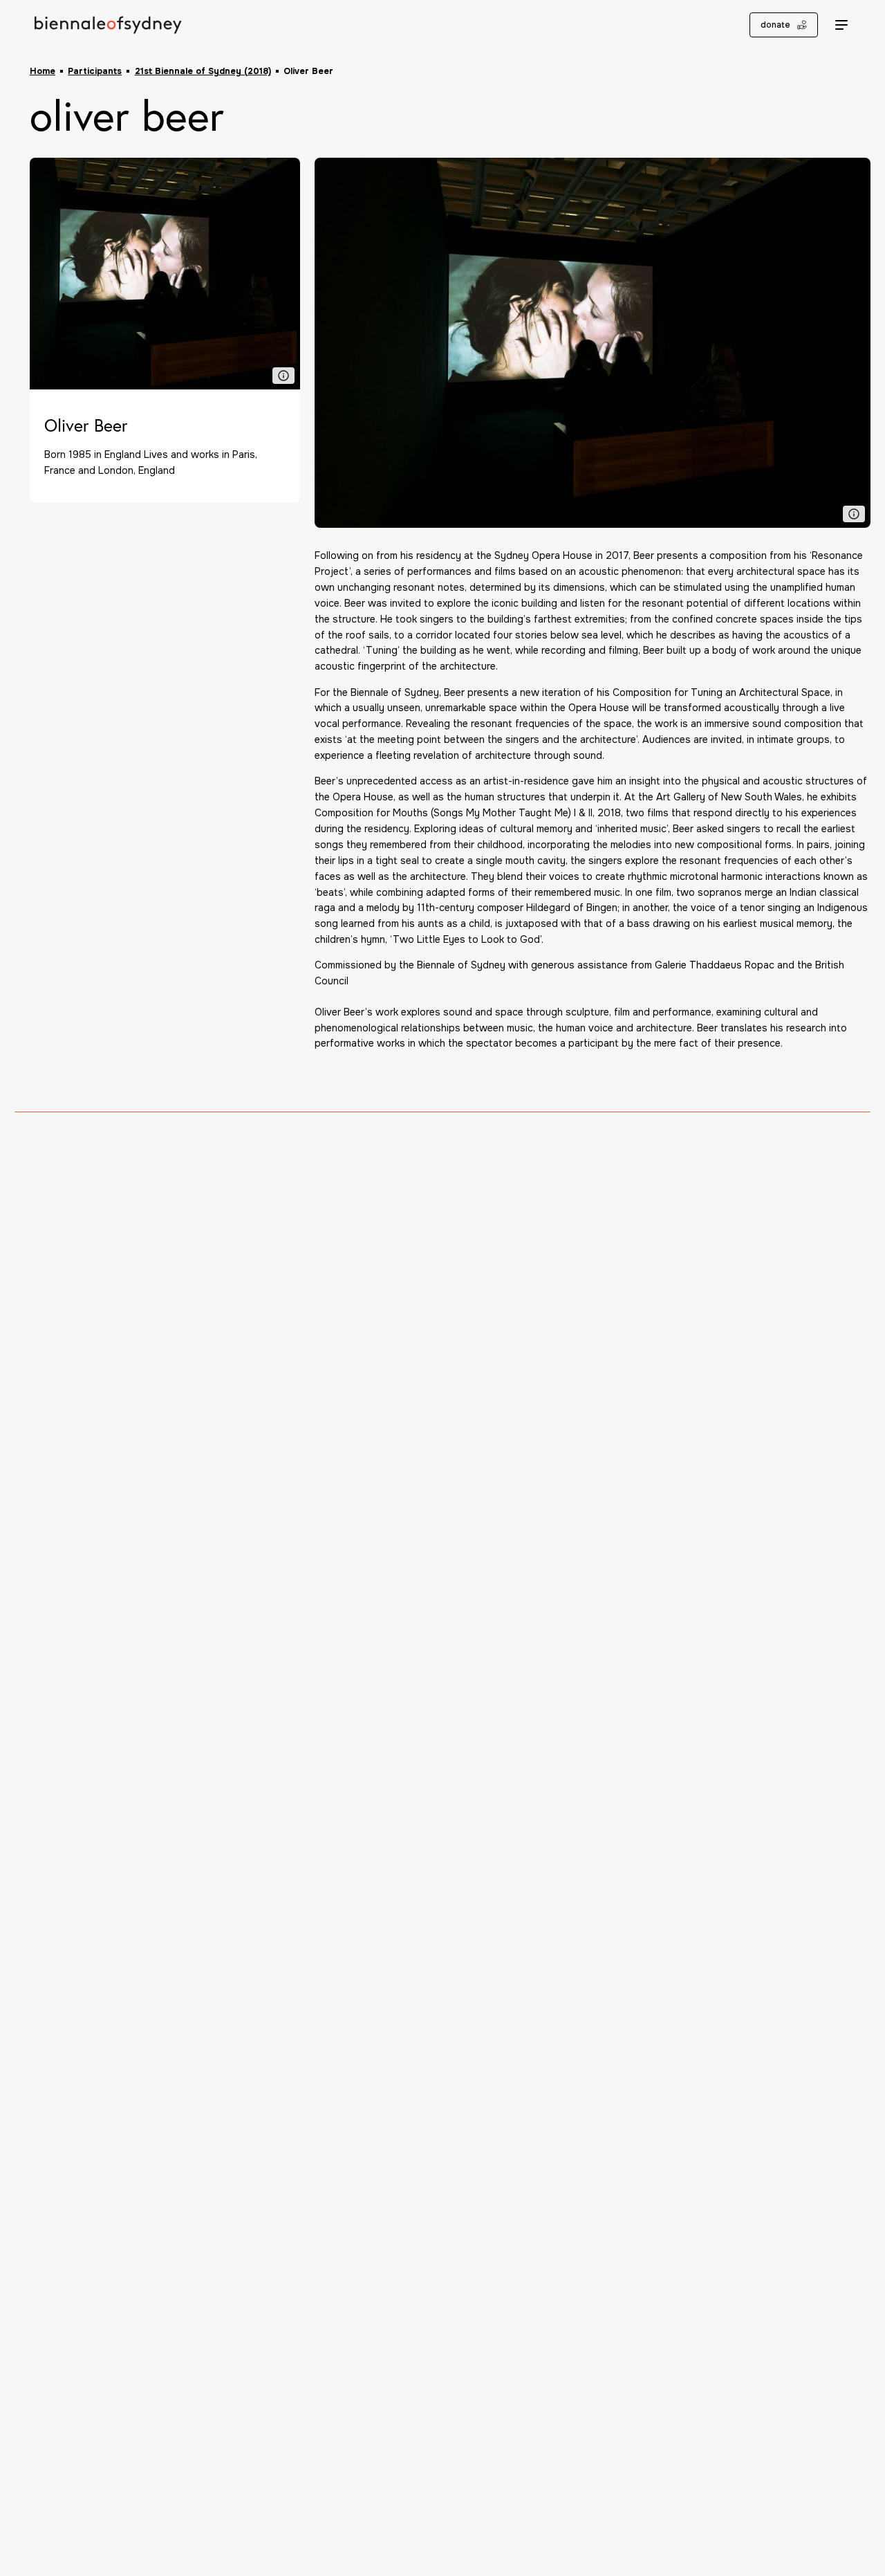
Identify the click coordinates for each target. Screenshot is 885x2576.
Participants (95, 71)
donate (775, 25)
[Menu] (842, 25)
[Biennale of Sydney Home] (108, 25)
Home (43, 71)
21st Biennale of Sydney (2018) (203, 71)
